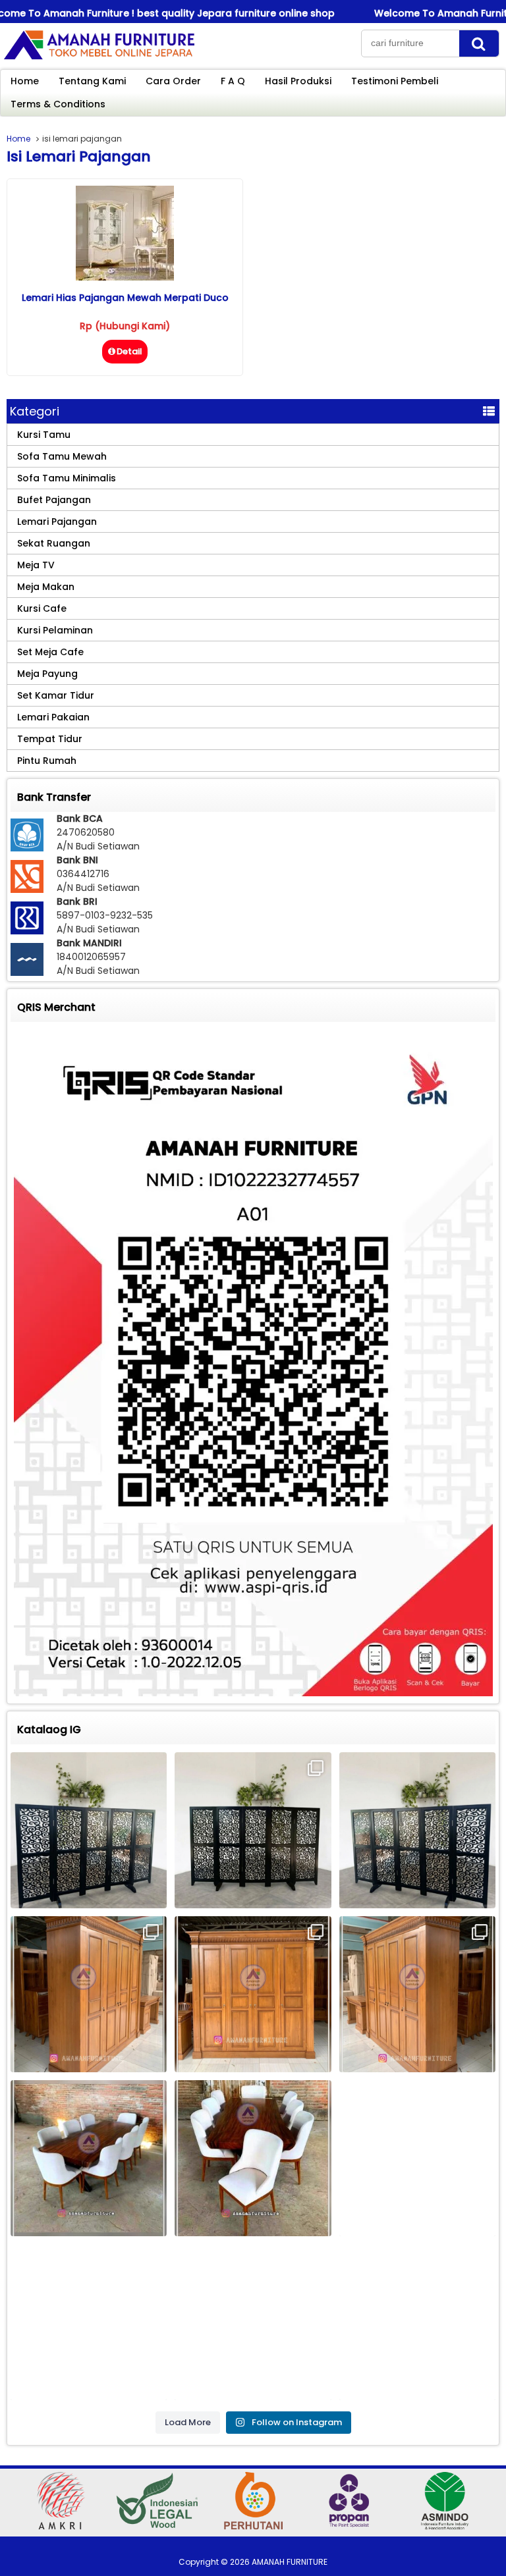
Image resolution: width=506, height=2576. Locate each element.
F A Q (233, 81)
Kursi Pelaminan (55, 630)
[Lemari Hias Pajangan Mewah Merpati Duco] (125, 277)
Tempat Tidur (50, 739)
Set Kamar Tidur (56, 695)
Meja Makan (46, 587)
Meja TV (36, 565)
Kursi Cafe (42, 608)
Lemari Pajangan (57, 522)
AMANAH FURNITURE (290, 2562)
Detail (129, 351)
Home (25, 81)
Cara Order (173, 81)
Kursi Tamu (44, 435)
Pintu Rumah (47, 761)
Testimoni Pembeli (395, 81)
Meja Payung (47, 674)
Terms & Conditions (58, 104)
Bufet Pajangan (54, 500)
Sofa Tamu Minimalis (67, 478)
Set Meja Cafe (50, 652)
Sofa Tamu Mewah (62, 456)
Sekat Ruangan (54, 543)
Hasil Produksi (298, 81)
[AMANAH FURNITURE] (99, 59)
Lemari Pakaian (53, 717)
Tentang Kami (92, 81)
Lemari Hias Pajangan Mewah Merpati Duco (125, 298)
